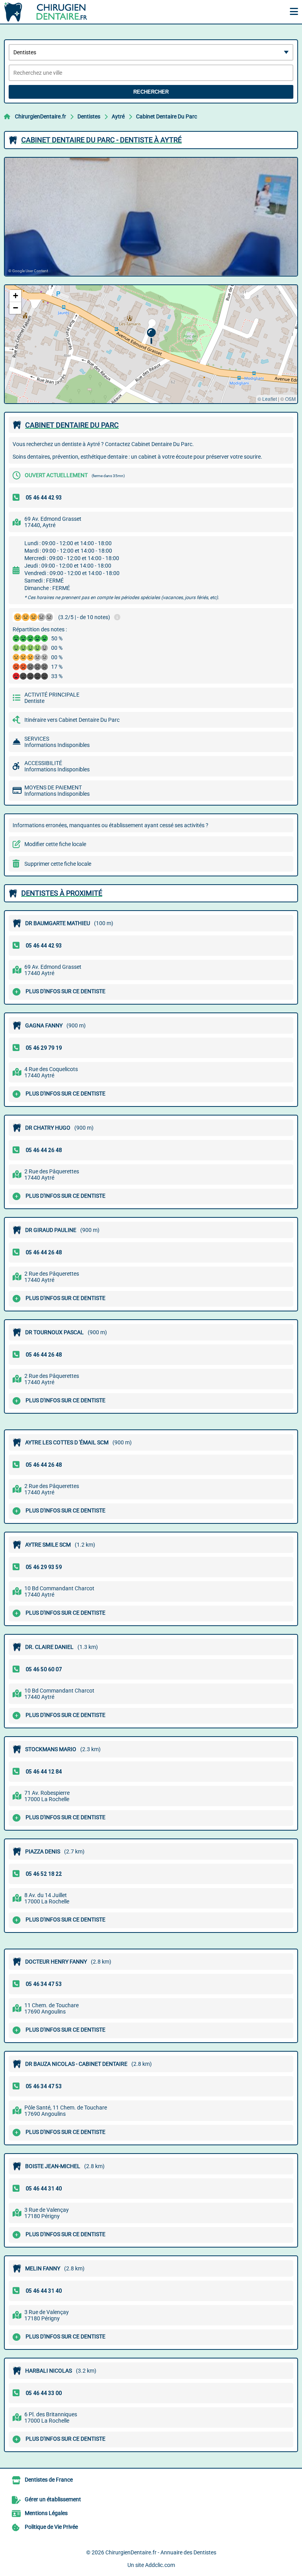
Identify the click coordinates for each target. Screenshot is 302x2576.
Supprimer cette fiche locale (58, 864)
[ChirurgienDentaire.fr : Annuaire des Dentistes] (53, 12)
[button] (151, 336)
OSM (290, 399)
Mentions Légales (46, 2513)
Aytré (118, 116)
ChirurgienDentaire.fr (41, 116)
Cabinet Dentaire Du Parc (167, 116)
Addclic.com (160, 2565)
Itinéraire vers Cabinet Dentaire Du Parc (72, 720)
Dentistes (89, 116)
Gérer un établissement (53, 2499)
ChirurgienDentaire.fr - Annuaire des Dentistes (161, 2552)
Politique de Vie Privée (51, 2527)
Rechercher (151, 92)
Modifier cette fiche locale (55, 844)
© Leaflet (267, 399)
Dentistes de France (49, 2480)
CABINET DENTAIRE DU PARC (72, 425)
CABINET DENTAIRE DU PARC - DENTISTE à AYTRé (101, 140)
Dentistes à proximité (62, 893)
